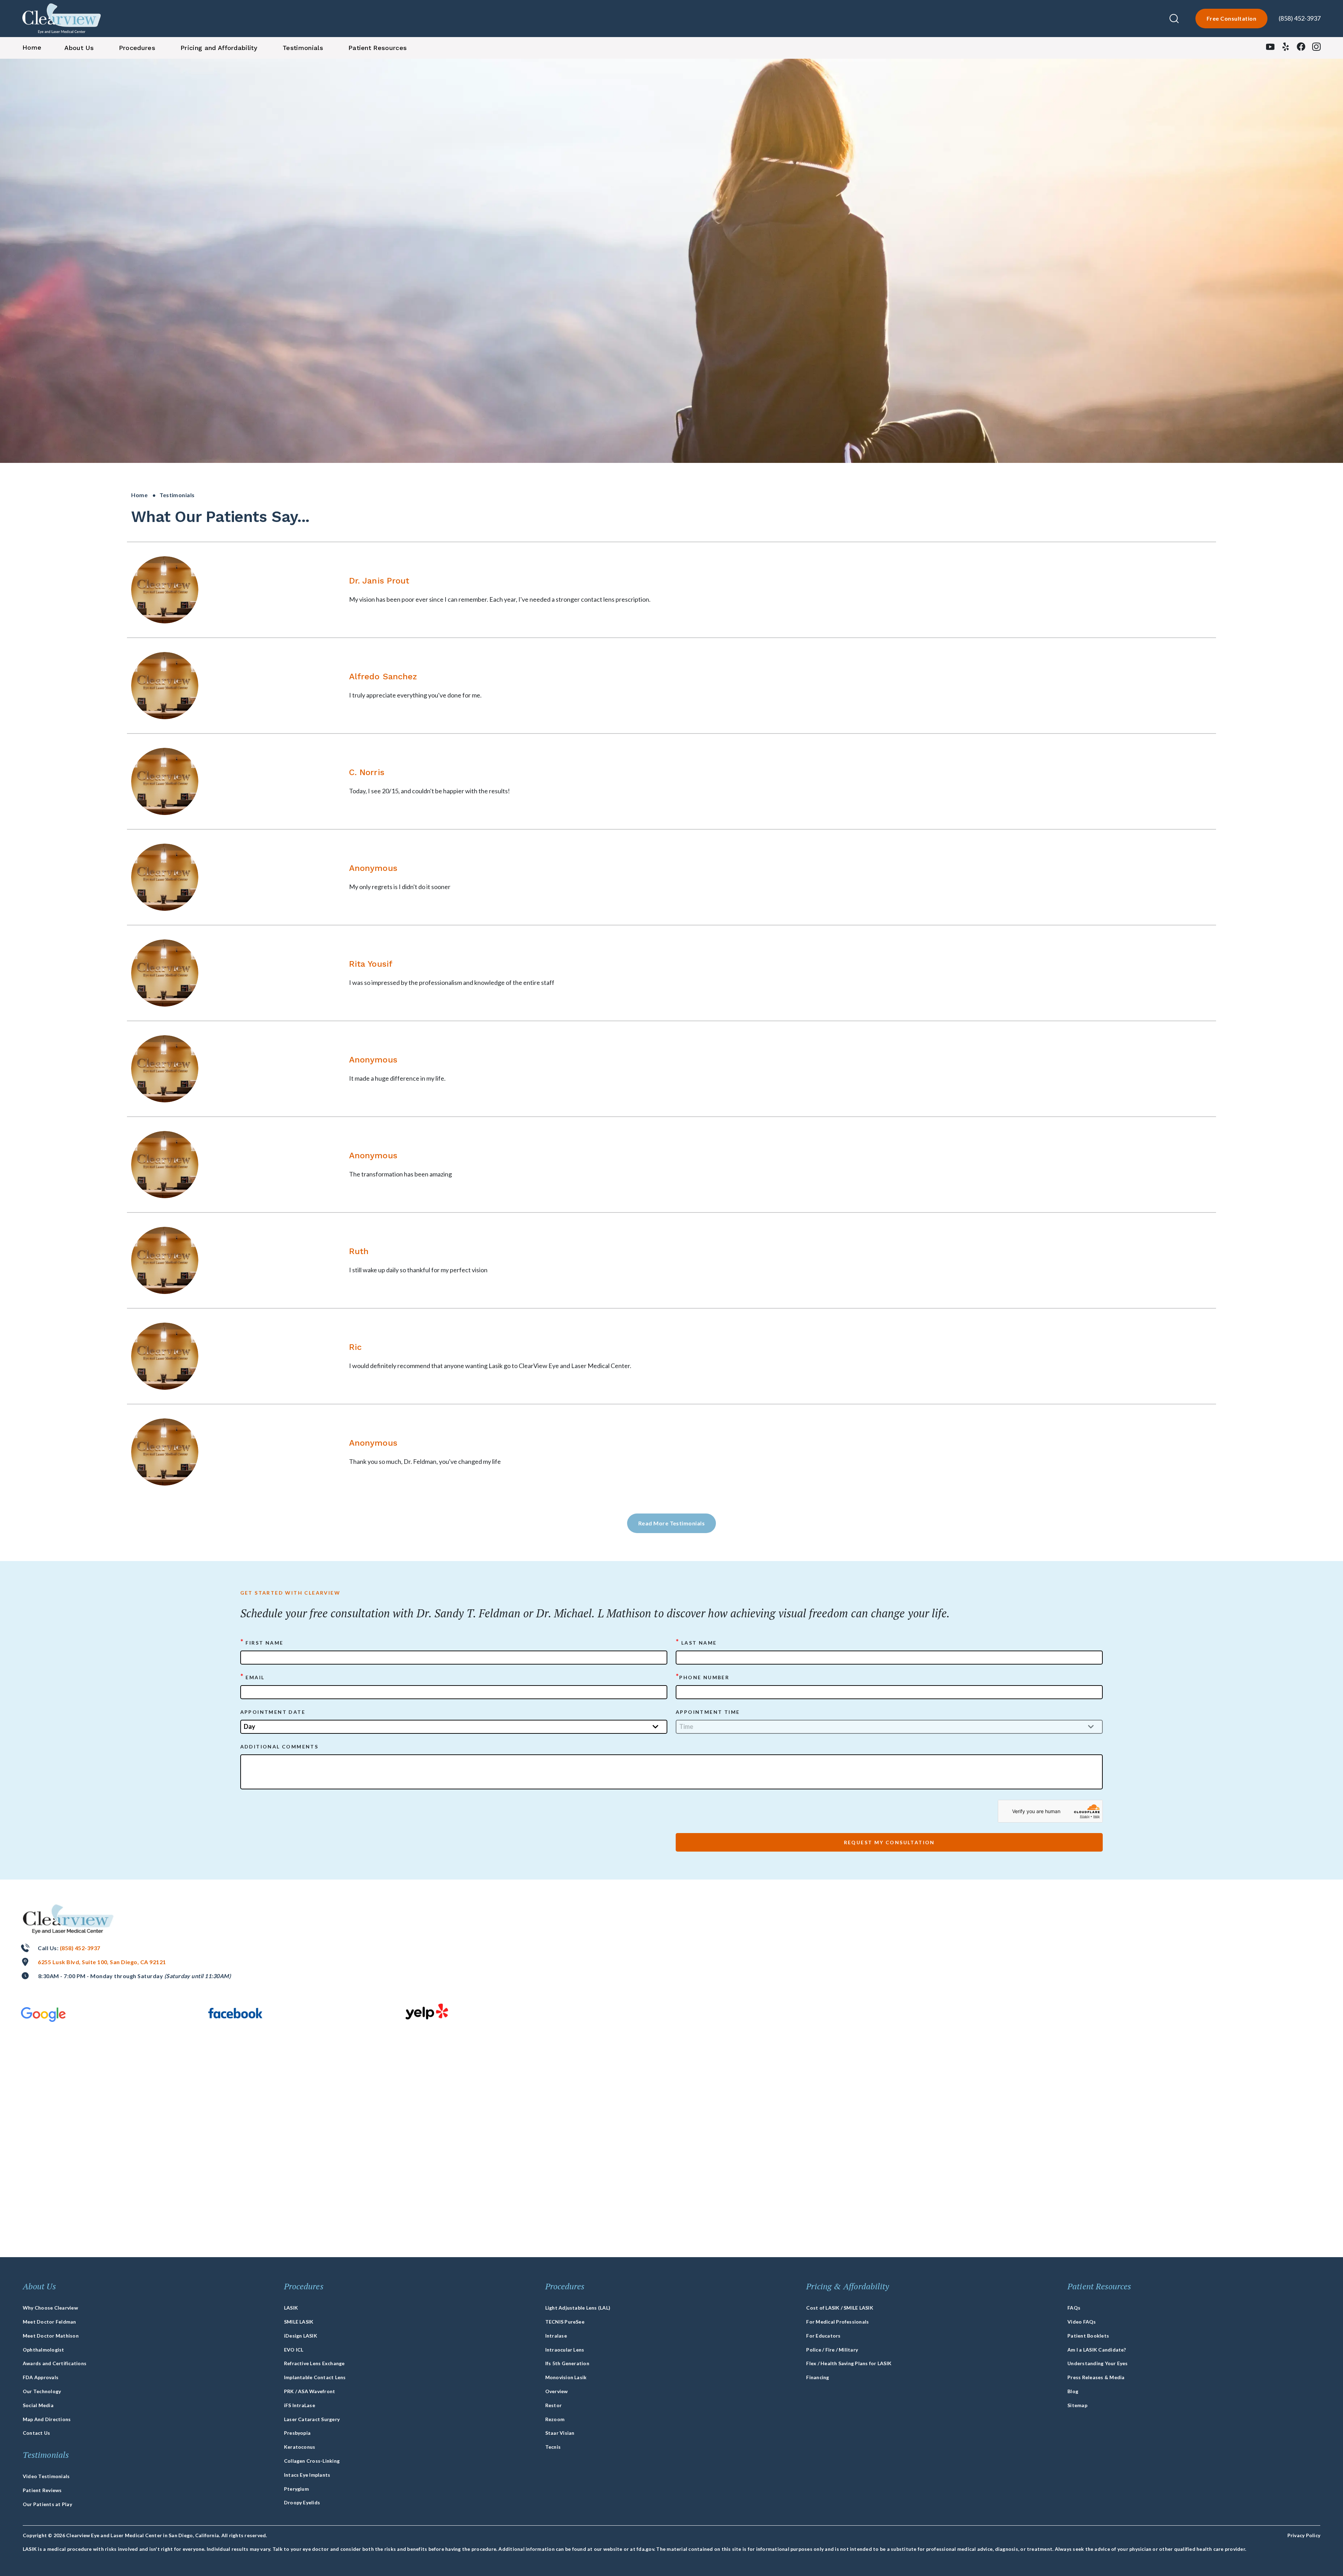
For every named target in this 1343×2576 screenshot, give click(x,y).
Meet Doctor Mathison (51, 2336)
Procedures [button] (137, 48)
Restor (553, 2405)
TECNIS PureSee (565, 2322)
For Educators (823, 2336)
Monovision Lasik (566, 2377)
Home (139, 495)
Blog (1073, 2391)
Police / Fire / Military (832, 2350)
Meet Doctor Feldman (49, 2322)
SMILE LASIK (299, 2322)
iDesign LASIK (301, 2336)
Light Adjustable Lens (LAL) (578, 2308)
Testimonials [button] (303, 48)
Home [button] (32, 47)
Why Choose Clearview (50, 2308)
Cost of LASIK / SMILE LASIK (840, 2308)
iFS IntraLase (300, 2405)
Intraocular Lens (565, 2350)
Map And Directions (47, 2419)
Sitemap (1077, 2405)
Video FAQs (1082, 2322)
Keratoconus (300, 2447)
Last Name (696, 1642)
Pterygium (296, 2489)
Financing (818, 2377)
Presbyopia (297, 2433)
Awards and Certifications (55, 2363)
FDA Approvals (41, 2377)
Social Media (38, 2405)
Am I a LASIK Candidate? (1097, 2350)
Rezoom (555, 2419)
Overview (557, 2391)
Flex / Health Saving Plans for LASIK (849, 2363)
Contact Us (36, 2433)
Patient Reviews (42, 2490)
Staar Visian (560, 2433)
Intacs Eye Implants (307, 2475)
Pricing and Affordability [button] (219, 48)
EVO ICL (294, 2350)
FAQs (1074, 2308)
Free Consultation (1231, 18)
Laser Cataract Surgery (312, 2419)
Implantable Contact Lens (315, 2377)
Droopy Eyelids (302, 2502)
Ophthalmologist (44, 2350)
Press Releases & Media (1096, 2377)
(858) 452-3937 (1300, 18)
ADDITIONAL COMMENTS (279, 1747)
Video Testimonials (46, 2476)
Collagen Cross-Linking (312, 2461)
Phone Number (702, 1677)
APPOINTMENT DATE (273, 1712)
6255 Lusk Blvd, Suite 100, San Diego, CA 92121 (102, 1962)
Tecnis (553, 2447)
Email (253, 1677)
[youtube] (1270, 48)
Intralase (556, 2336)
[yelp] (1286, 48)
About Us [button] (79, 48)
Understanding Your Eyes (1098, 2363)
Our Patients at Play (47, 2504)
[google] (43, 2014)
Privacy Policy (1304, 2535)
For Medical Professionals (837, 2322)
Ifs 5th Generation (567, 2363)
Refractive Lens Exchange (314, 2363)
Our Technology (42, 2391)
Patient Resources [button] (378, 48)
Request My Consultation (889, 1842)
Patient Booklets (1088, 2336)
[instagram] (1316, 48)
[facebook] (1301, 48)
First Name (262, 1642)
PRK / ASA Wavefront (310, 2391)
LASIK (291, 2308)
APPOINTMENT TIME (708, 1712)
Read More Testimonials (672, 1523)
